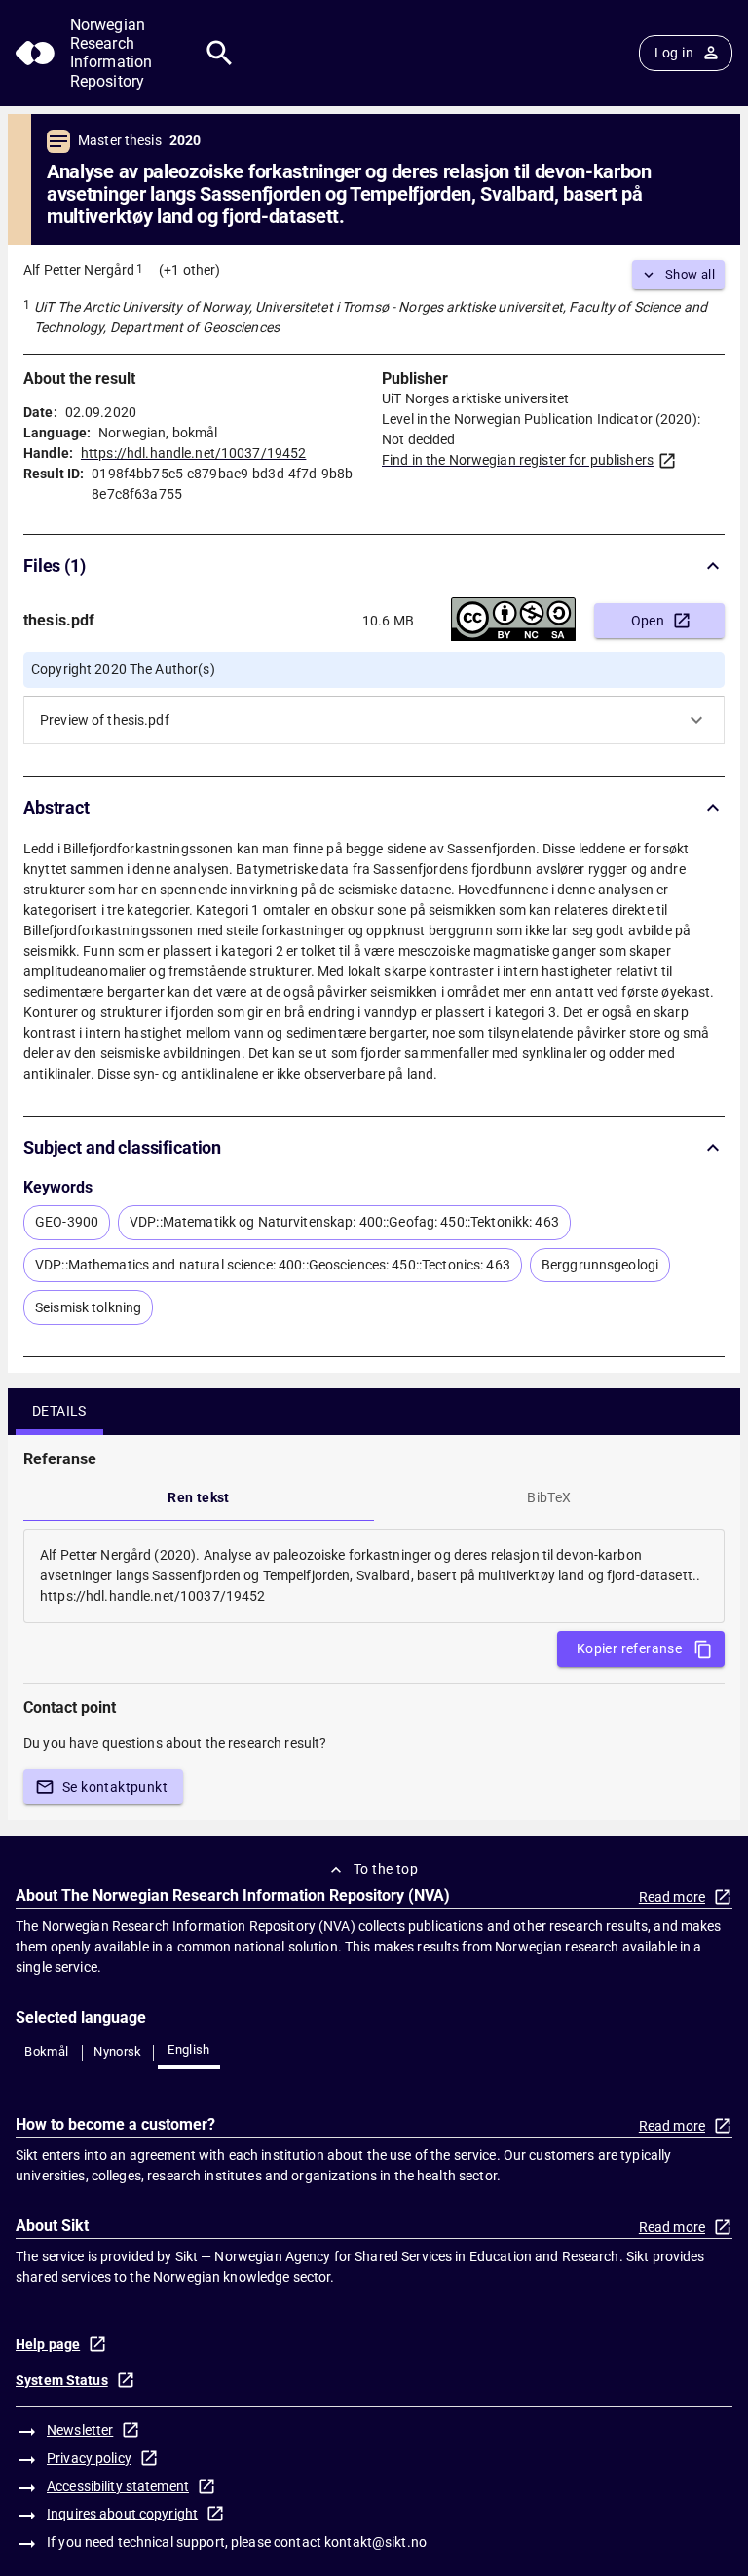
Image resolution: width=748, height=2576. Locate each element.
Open (648, 621)
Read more (672, 1897)
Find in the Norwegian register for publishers (518, 460)
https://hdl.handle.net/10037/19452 (193, 453)
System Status (62, 2380)
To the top (386, 1869)
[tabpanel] (374, 1576)
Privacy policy (89, 2458)
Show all (690, 274)
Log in (674, 53)
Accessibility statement (118, 2486)
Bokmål (46, 2051)
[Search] (220, 53)
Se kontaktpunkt (115, 1787)
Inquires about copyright (122, 2514)
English (189, 2049)
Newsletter (80, 2430)
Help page (48, 2344)
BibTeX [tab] (549, 1497)
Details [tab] (59, 1411)
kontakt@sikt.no (375, 2542)
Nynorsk (118, 2051)
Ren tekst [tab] (199, 1497)
